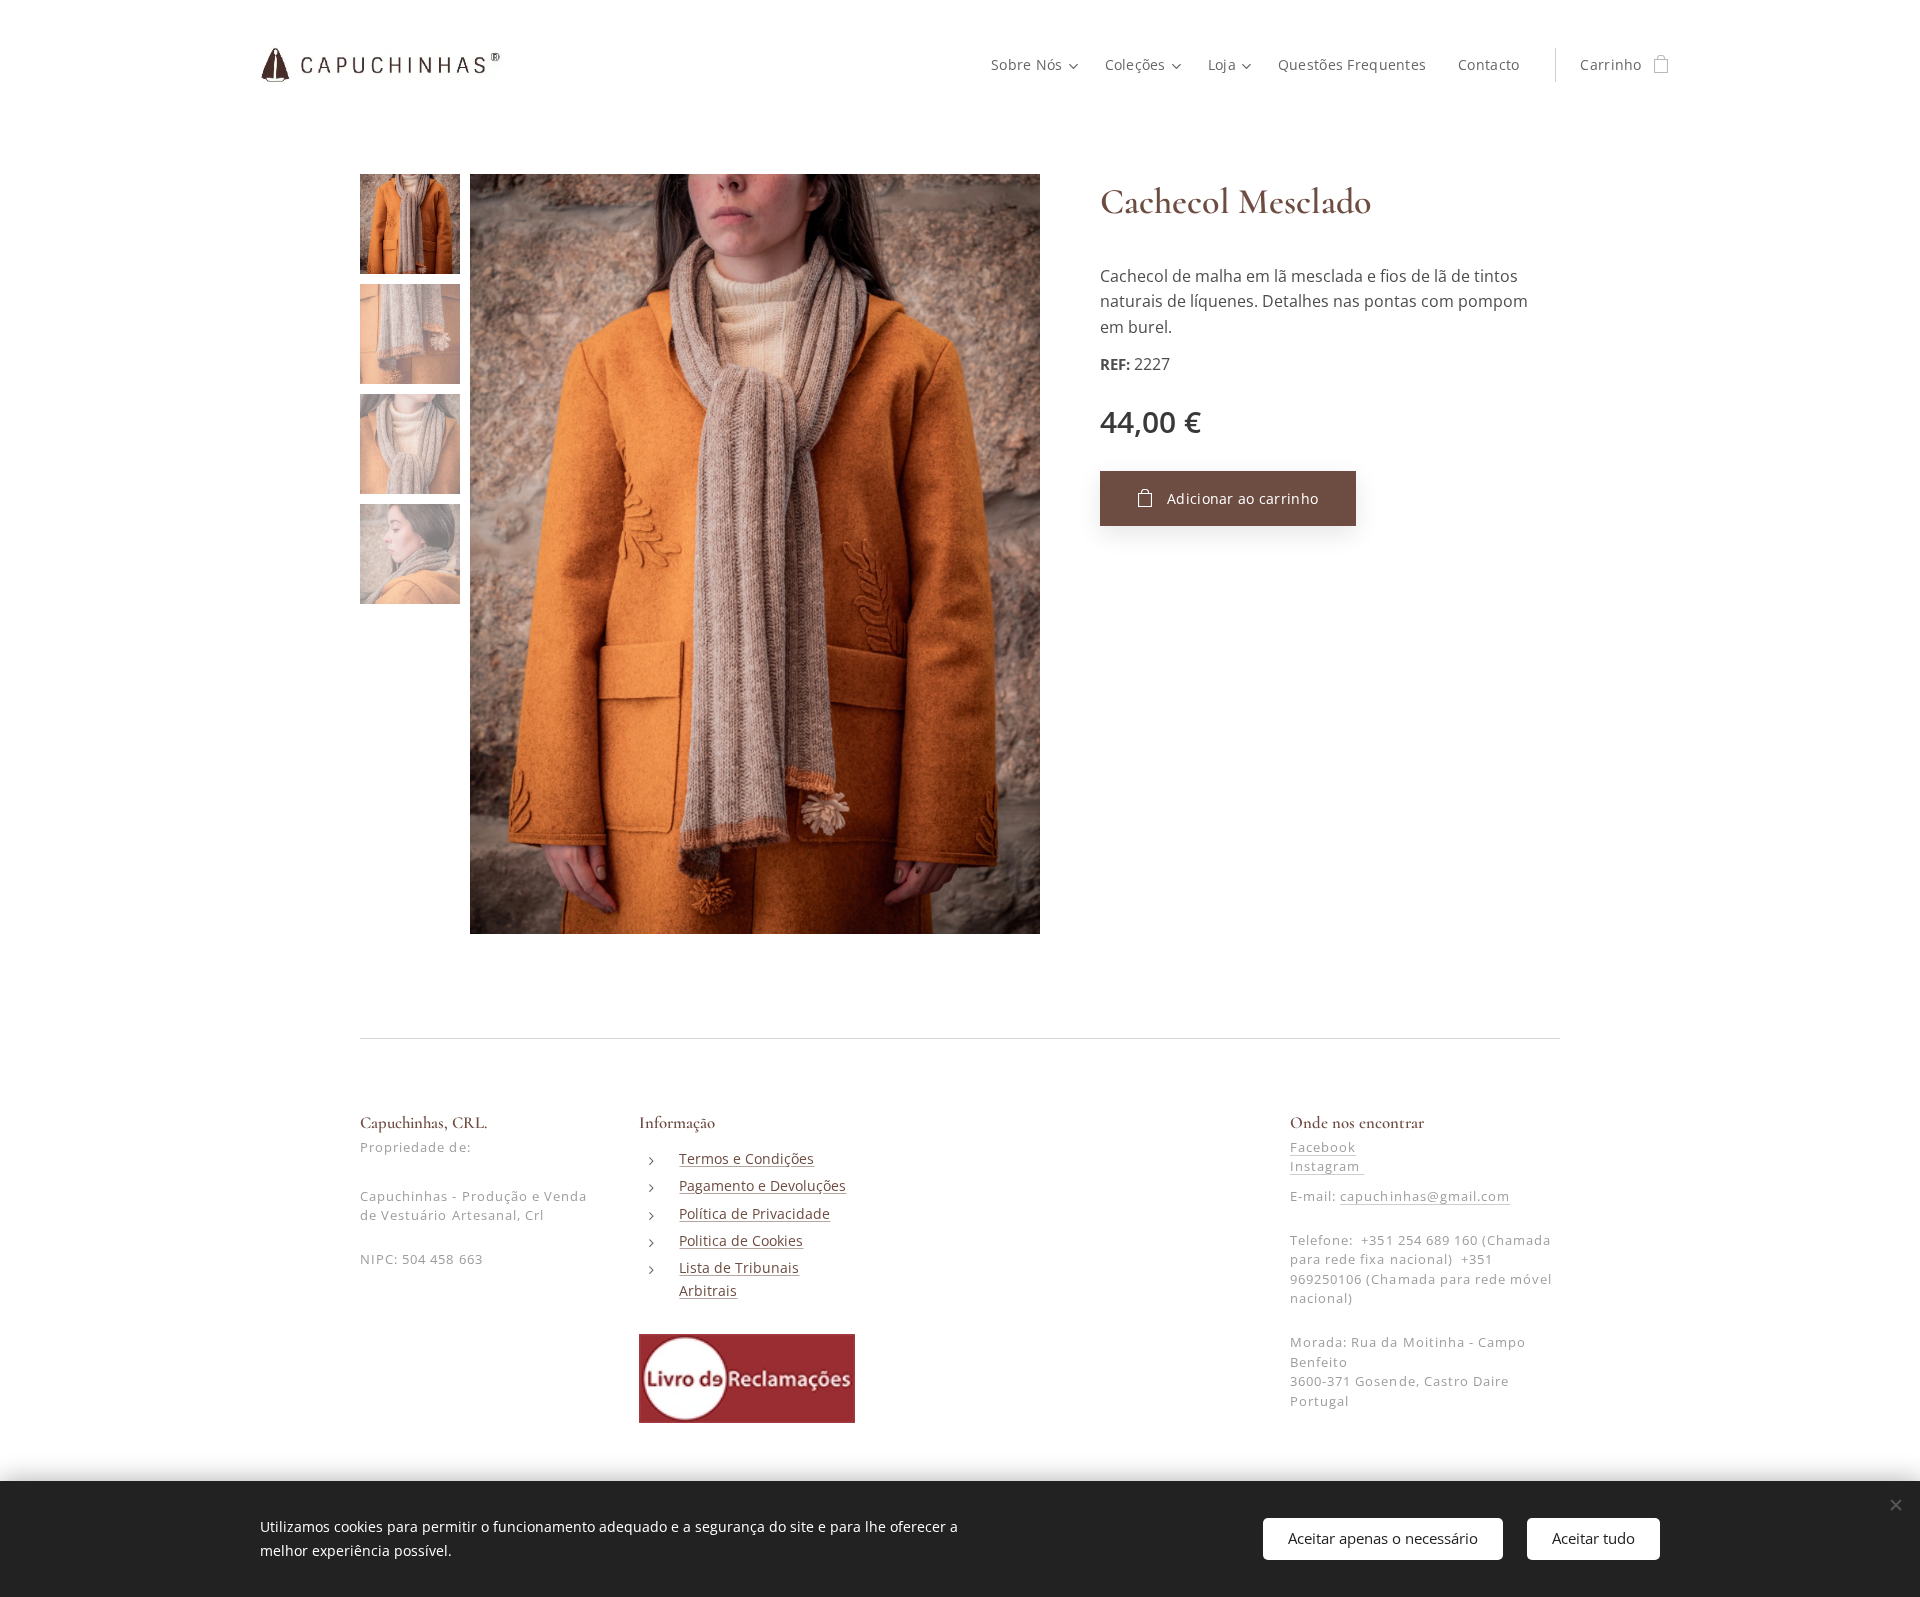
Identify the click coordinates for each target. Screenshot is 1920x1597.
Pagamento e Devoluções (762, 1185)
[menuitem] (1037, 65)
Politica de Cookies (741, 1240)
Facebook (1323, 1147)
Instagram (1327, 1166)
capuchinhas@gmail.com (1425, 1196)
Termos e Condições (746, 1158)
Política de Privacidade (754, 1213)
